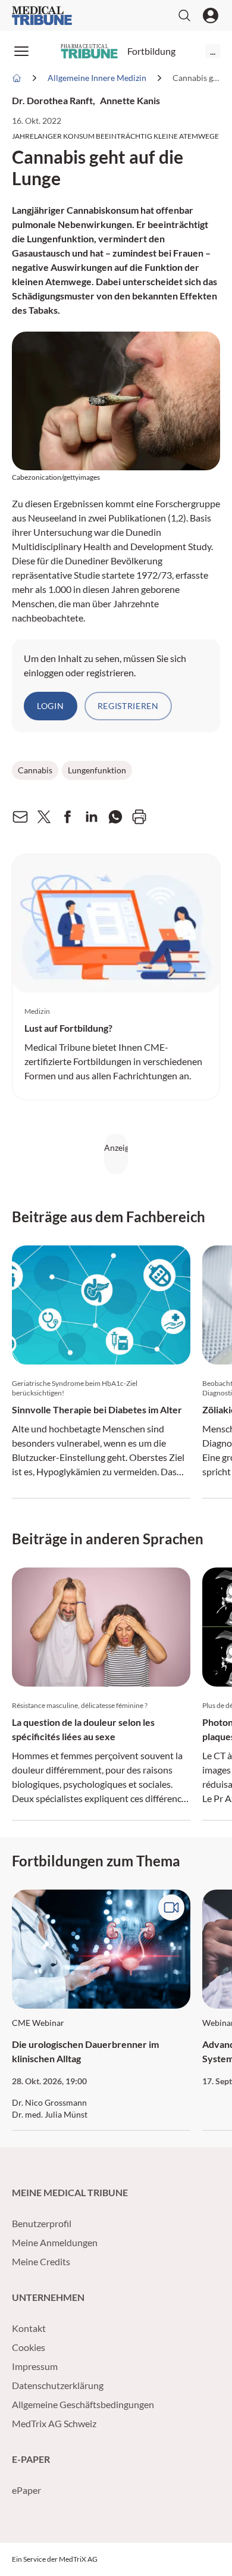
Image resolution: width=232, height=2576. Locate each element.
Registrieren (128, 706)
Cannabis (35, 770)
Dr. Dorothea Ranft (52, 100)
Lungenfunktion (97, 770)
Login (51, 706)
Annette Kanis (130, 100)
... (213, 51)
